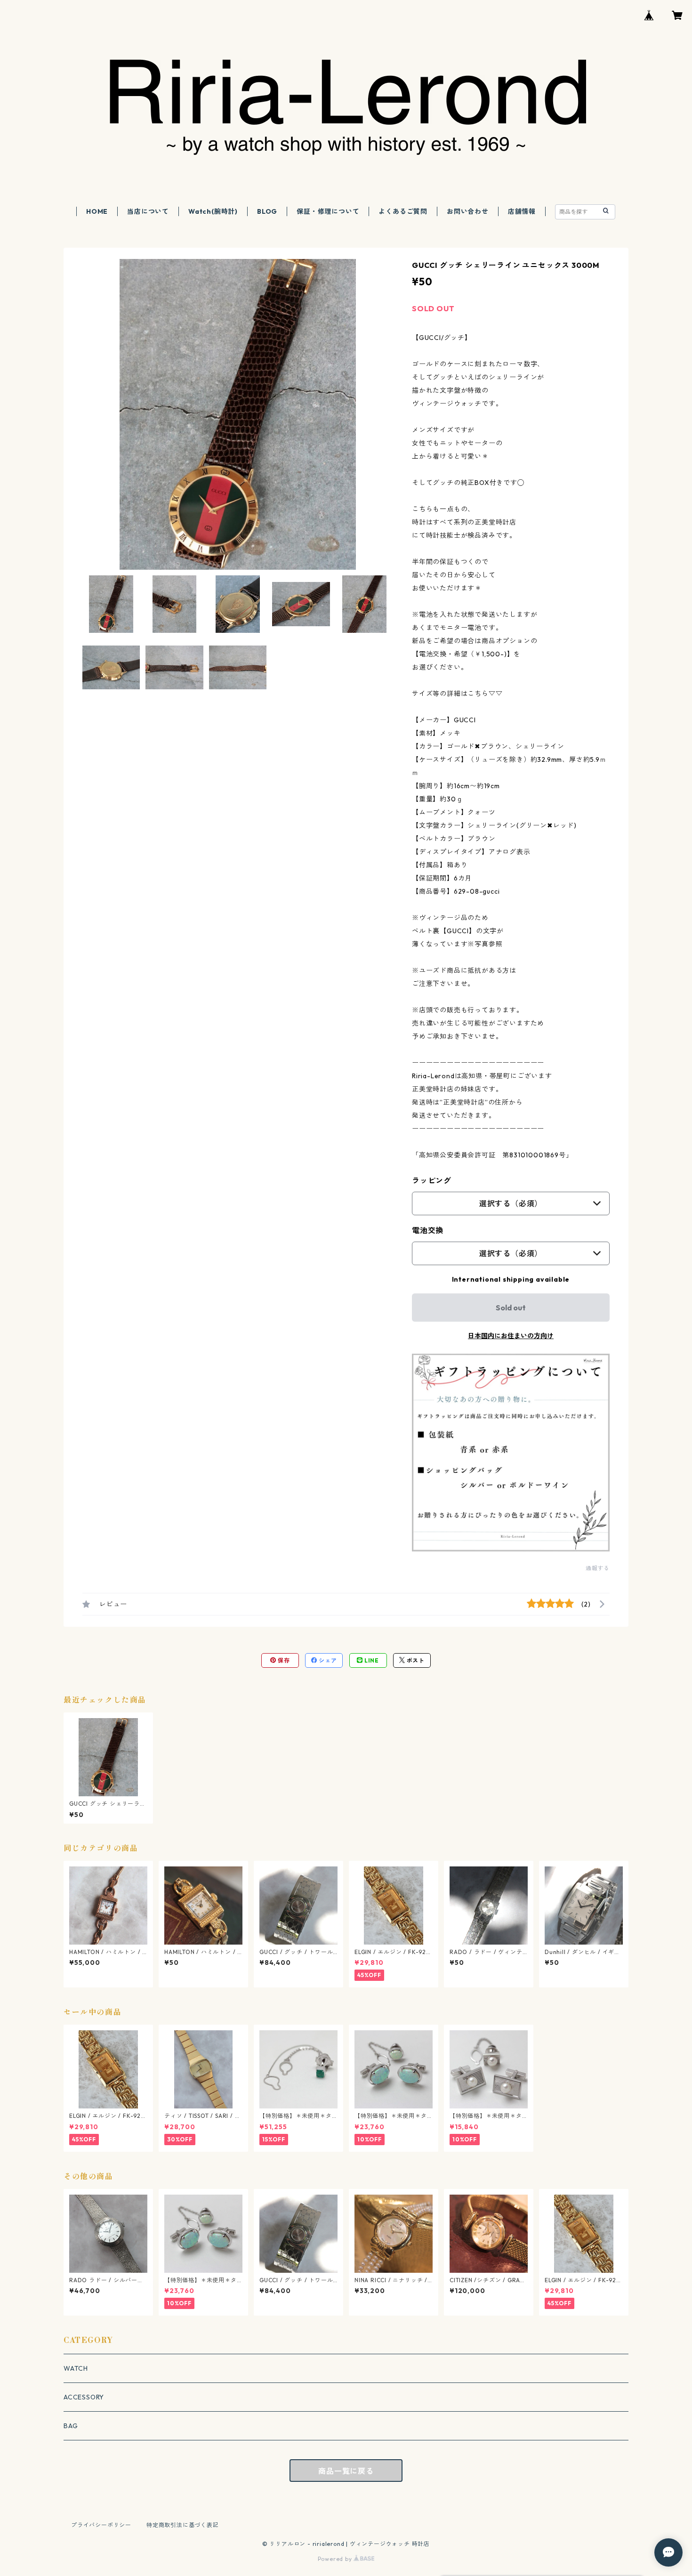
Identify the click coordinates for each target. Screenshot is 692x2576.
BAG (71, 2426)
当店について (148, 211)
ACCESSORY (84, 2397)
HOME (97, 211)
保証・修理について (328, 211)
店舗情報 (522, 211)
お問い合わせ (468, 211)
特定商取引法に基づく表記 (183, 2525)
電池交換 (428, 1230)
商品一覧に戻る (346, 2471)
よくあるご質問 (403, 211)
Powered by (336, 2559)
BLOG (267, 211)
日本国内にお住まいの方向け (511, 1336)
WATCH (76, 2368)
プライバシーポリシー (101, 2525)
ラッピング (432, 1180)
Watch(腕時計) (213, 211)
